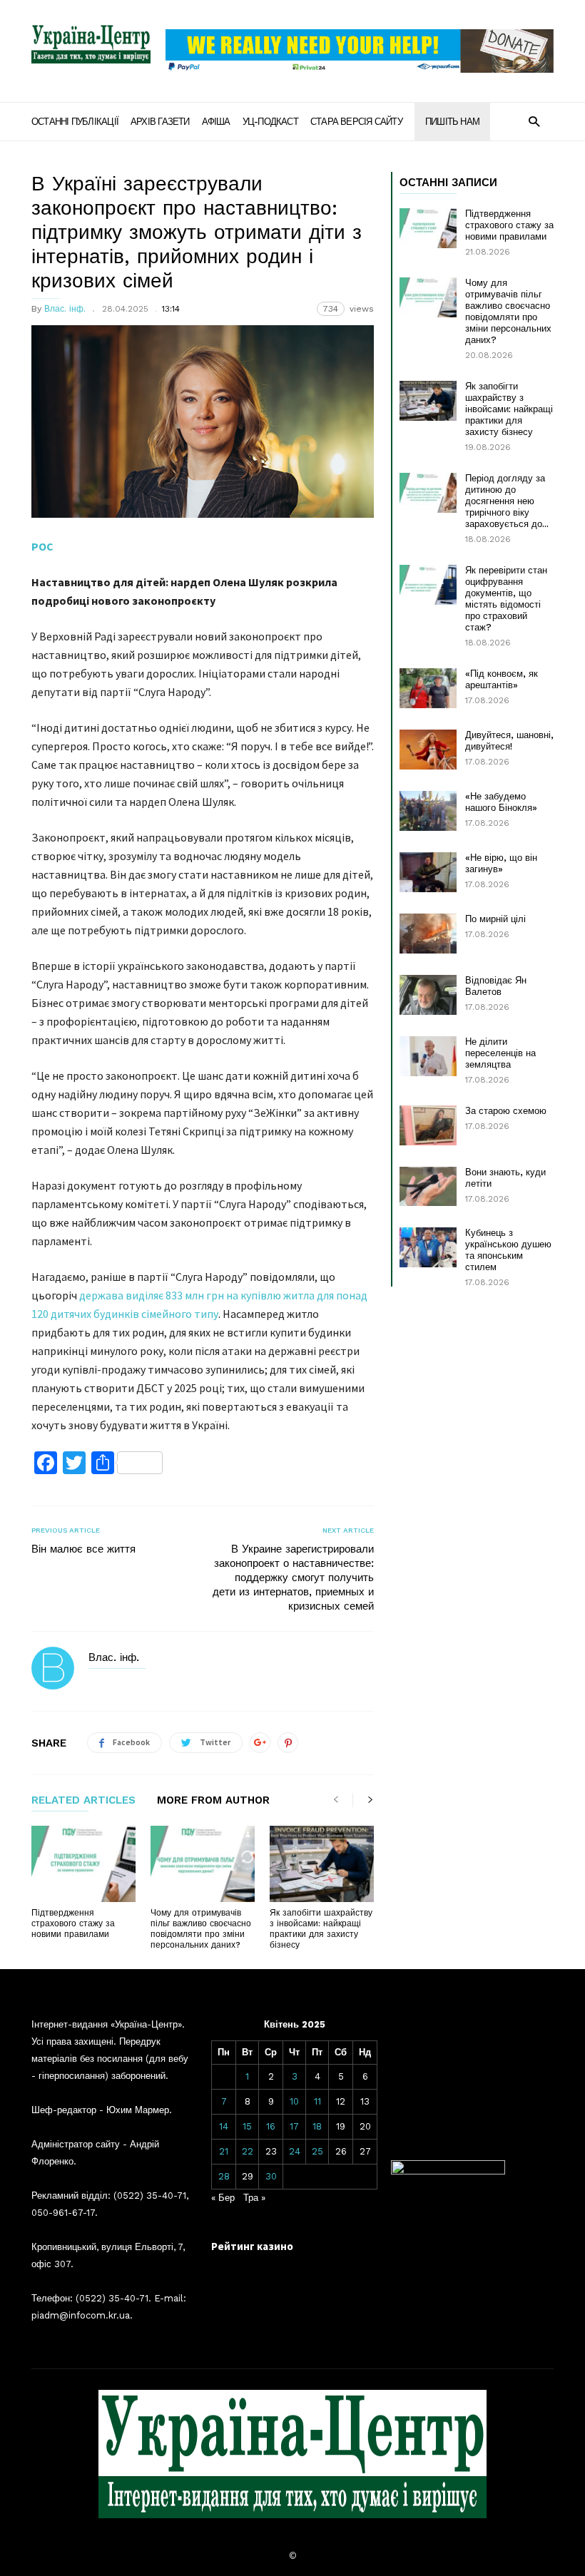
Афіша (216, 122)
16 (271, 2126)
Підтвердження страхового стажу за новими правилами (73, 1923)
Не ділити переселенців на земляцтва (500, 1053)
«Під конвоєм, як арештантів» (502, 679)
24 (295, 2151)
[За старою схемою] (428, 1125)
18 (317, 2126)
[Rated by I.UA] (448, 2171)
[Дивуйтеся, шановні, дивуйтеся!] (428, 750)
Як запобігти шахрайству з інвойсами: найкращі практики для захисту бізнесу (321, 1929)
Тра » (254, 2198)
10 (294, 2101)
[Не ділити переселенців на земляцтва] (428, 1056)
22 (248, 2151)
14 (224, 2126)
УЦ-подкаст (270, 122)
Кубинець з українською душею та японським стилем (508, 1250)
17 (294, 2126)
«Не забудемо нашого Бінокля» (501, 802)
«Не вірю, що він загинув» (501, 863)
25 (317, 2151)
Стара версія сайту (356, 122)
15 (247, 2126)
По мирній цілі (495, 919)
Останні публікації (75, 122)
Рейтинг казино (252, 2246)
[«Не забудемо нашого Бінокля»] (428, 811)
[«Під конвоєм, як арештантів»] (428, 688)
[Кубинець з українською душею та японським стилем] (428, 1247)
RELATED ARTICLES (83, 1801)
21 (224, 2151)
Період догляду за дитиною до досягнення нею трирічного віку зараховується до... (507, 501)
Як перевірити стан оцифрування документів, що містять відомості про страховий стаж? (506, 599)
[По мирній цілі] (428, 934)
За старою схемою (506, 1111)
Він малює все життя (83, 1549)
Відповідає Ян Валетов (496, 986)
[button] (534, 121)
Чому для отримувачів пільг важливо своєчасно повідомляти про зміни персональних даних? (201, 1929)
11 (317, 2101)
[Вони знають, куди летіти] (428, 1186)
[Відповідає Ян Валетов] (428, 995)
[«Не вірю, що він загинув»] (428, 872)
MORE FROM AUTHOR (213, 1801)
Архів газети (160, 122)
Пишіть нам (452, 122)
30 (271, 2176)
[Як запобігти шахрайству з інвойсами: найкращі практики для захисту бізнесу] (322, 1864)
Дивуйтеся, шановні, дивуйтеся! (509, 741)
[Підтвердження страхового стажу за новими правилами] (83, 1864)
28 (224, 2176)
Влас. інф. (65, 309)
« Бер (223, 2198)
